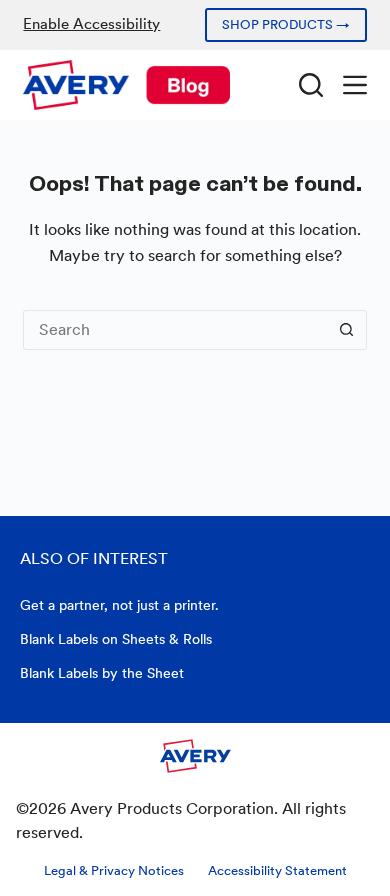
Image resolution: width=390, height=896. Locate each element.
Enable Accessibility (91, 24)
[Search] (311, 85)
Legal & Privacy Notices (114, 870)
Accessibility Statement (277, 870)
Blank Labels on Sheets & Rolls (116, 639)
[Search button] (347, 330)
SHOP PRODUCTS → (286, 24)
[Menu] (355, 85)
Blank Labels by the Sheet (102, 673)
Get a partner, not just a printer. (119, 605)
